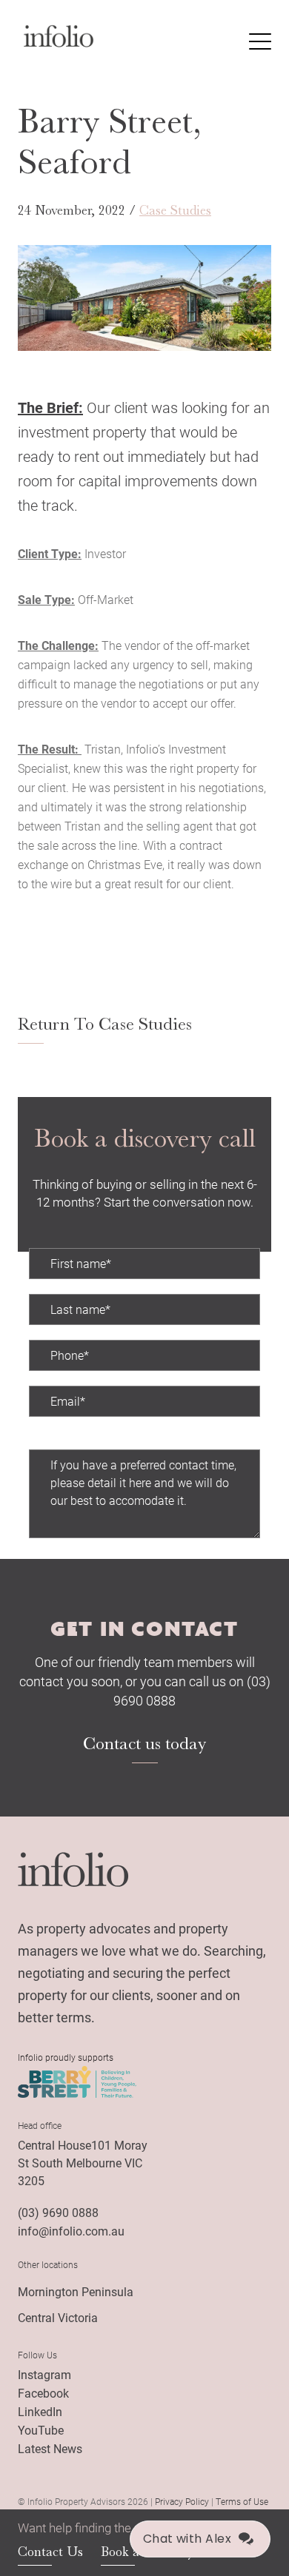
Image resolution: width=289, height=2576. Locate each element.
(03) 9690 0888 (58, 2212)
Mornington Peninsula (76, 2291)
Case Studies (175, 210)
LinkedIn (40, 2411)
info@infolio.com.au (71, 2231)
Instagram (44, 2374)
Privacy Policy (182, 2501)
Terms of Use (242, 2501)
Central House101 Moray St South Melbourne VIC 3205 (83, 2163)
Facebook (43, 2393)
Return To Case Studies (105, 1024)
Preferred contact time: (88, 1440)
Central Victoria (58, 2317)
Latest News (50, 2448)
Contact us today (144, 1743)
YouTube (41, 2430)
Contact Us (50, 2552)
